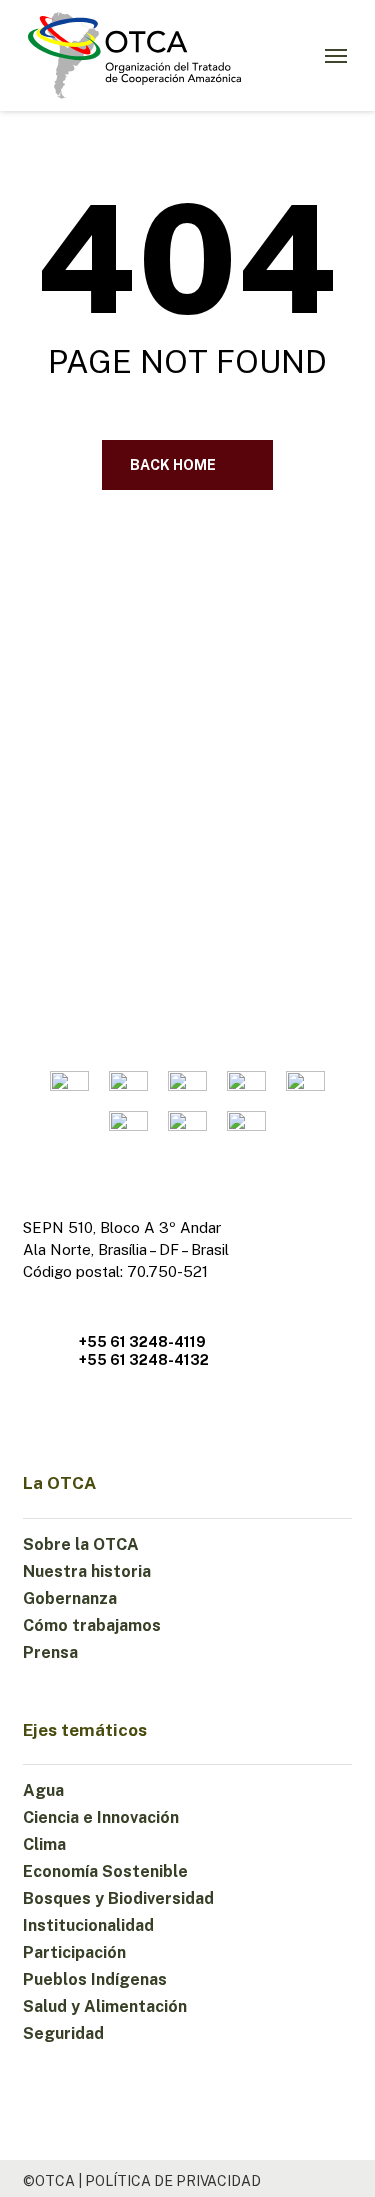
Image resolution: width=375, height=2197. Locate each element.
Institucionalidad (88, 1925)
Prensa (50, 1652)
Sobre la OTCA (81, 1544)
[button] (336, 56)
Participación (74, 1952)
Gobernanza (70, 1598)
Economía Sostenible (105, 1871)
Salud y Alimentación (105, 2006)
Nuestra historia (87, 1571)
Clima (44, 1844)
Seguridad (63, 2033)
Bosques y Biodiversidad (118, 1898)
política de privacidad (173, 2181)
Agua (43, 1790)
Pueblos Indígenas (95, 1979)
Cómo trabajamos (92, 1625)
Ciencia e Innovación (101, 1817)
